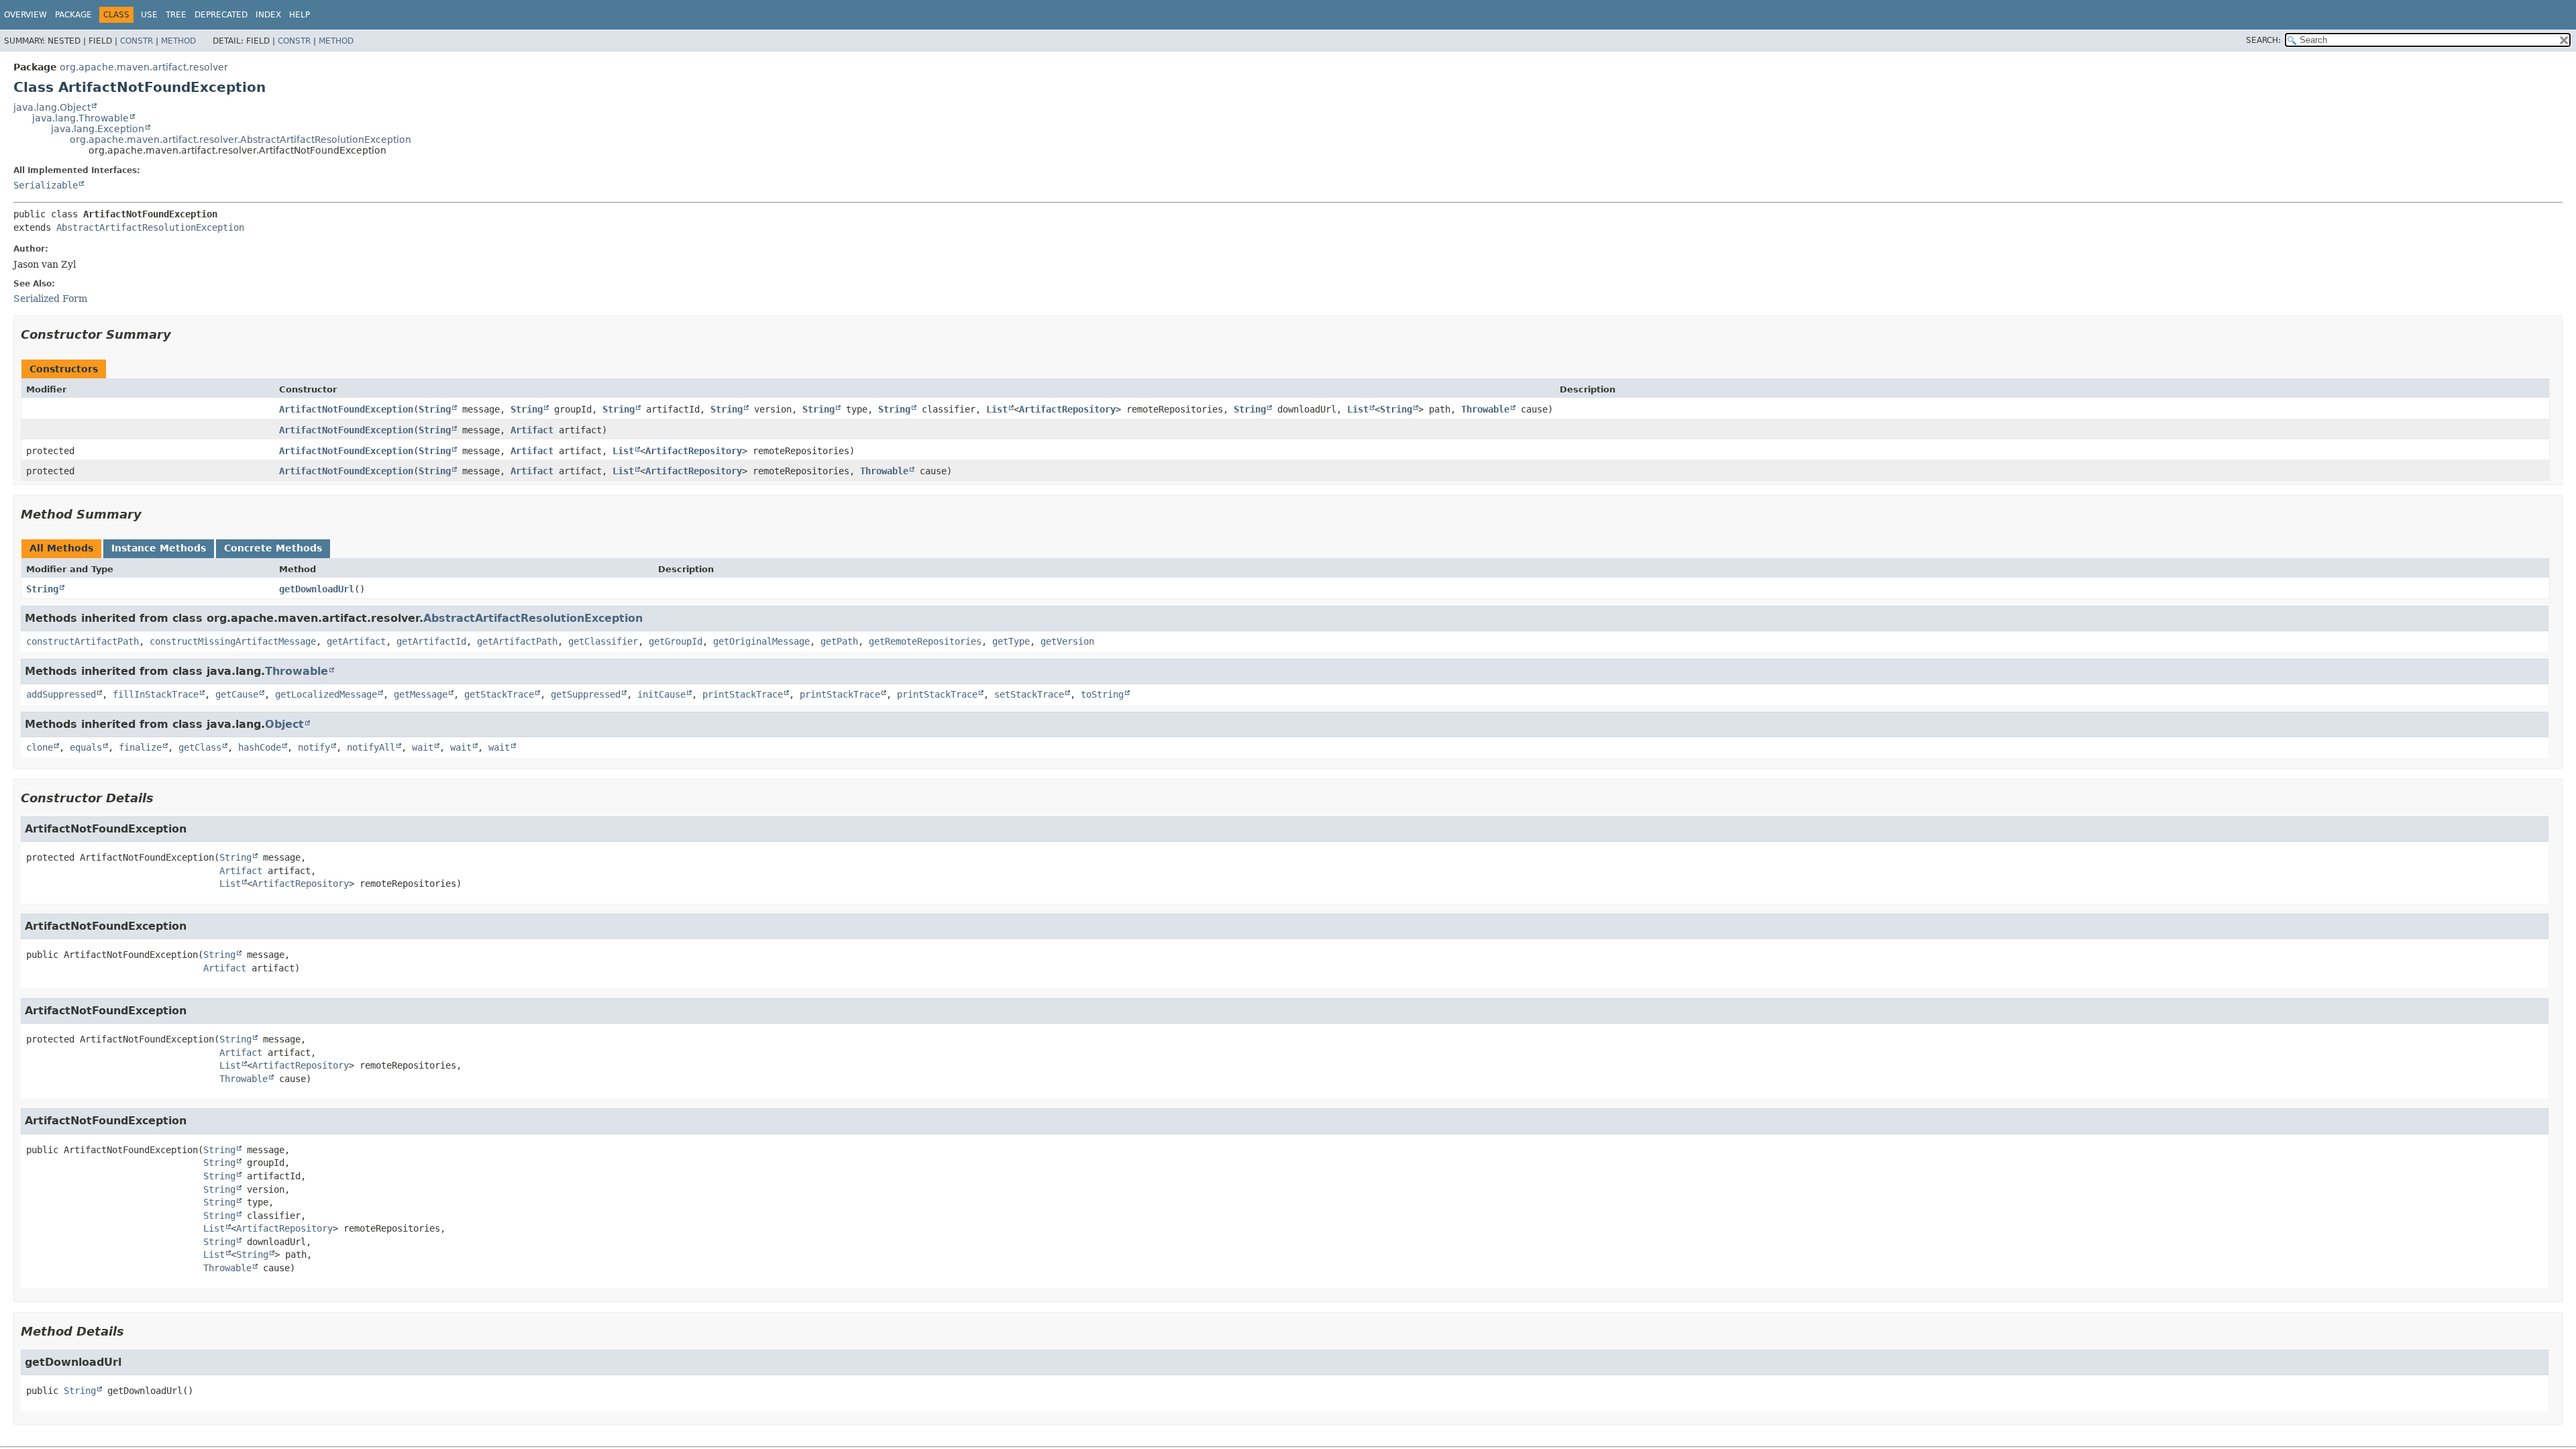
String (435, 409)
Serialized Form (50, 299)
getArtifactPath (517, 641)
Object (284, 724)
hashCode (260, 747)
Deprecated (221, 15)
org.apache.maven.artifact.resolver (144, 67)
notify (314, 747)
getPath (839, 641)
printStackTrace (743, 694)
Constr (137, 41)
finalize (140, 747)
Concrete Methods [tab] (273, 548)
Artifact (532, 430)
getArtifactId (431, 641)
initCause (661, 694)
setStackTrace (1029, 694)
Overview (25, 15)
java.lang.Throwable (80, 118)
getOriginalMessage (761, 641)
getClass (200, 747)
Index (268, 15)
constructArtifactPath (83, 641)
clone (40, 747)
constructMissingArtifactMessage (233, 641)
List (997, 409)
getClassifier (603, 641)
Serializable (46, 185)
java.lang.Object (52, 107)
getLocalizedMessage (326, 694)
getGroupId (676, 641)
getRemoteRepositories (925, 641)
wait (423, 747)
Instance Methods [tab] (159, 548)
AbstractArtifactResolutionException (150, 227)
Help (300, 15)
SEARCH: (2263, 40)
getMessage (421, 694)
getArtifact (356, 641)
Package (73, 15)
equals (86, 747)
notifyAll (371, 747)
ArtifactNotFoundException (346, 409)
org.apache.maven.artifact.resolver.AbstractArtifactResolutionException (240, 140)
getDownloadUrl (317, 589)
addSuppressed (61, 694)
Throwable (1485, 409)
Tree (176, 15)
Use (149, 15)
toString (1102, 694)
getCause (237, 694)
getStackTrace (499, 694)
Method (178, 41)
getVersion (1067, 641)
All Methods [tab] (61, 548)
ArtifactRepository (1067, 409)
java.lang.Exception (98, 129)
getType (1011, 641)
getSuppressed (586, 694)
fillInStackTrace (156, 694)
